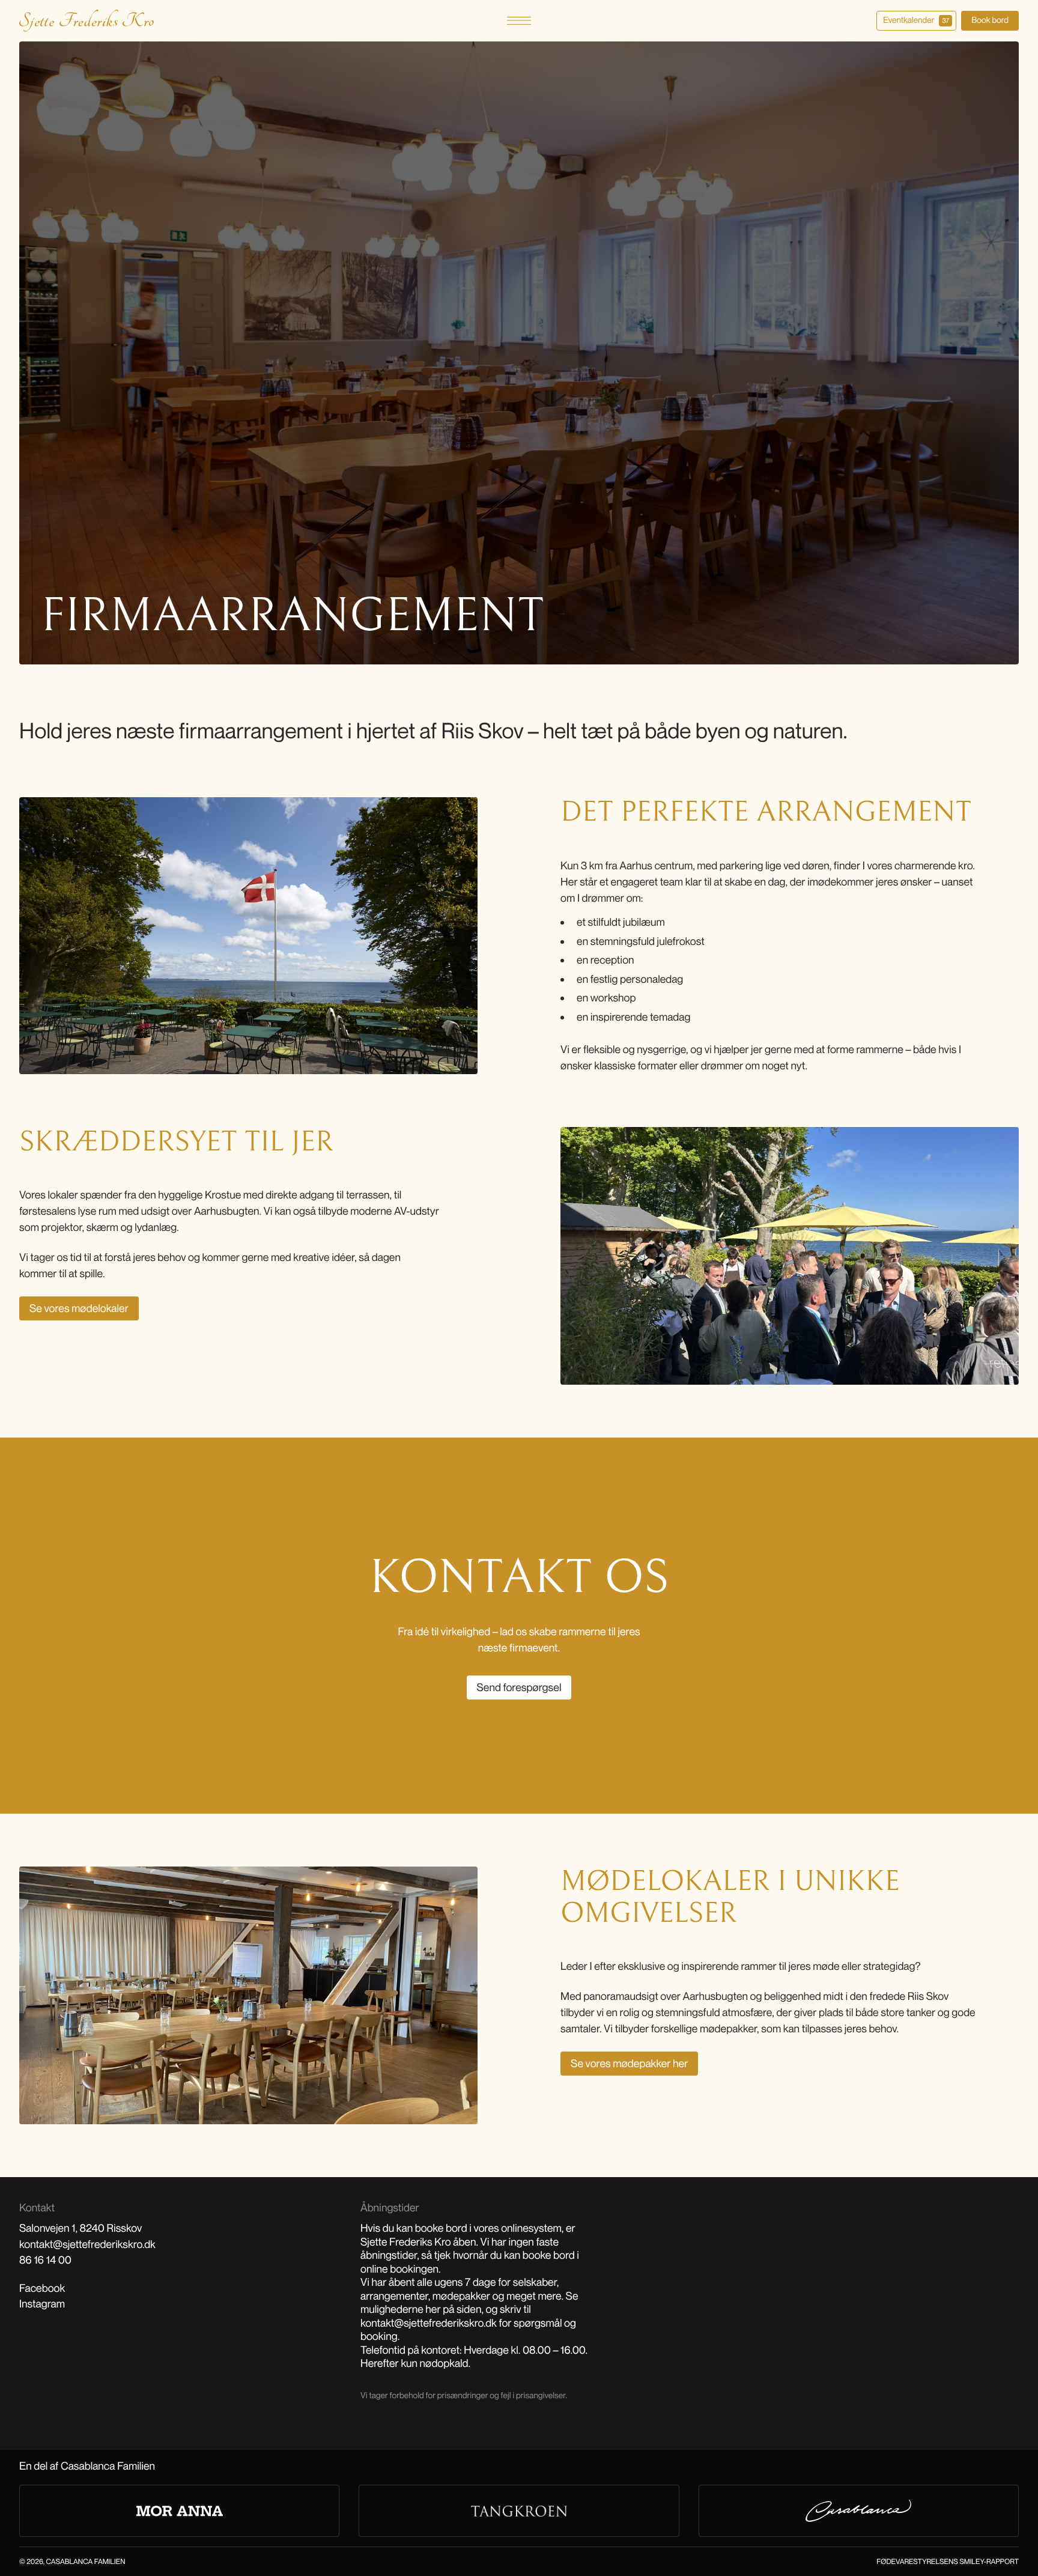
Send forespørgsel (519, 1687)
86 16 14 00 (45, 2260)
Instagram (42, 2304)
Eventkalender (916, 20)
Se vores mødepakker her (629, 2064)
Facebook (42, 2288)
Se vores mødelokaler (79, 1308)
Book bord (990, 20)
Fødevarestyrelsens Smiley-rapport (948, 2561)
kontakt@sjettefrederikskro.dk (87, 2244)
